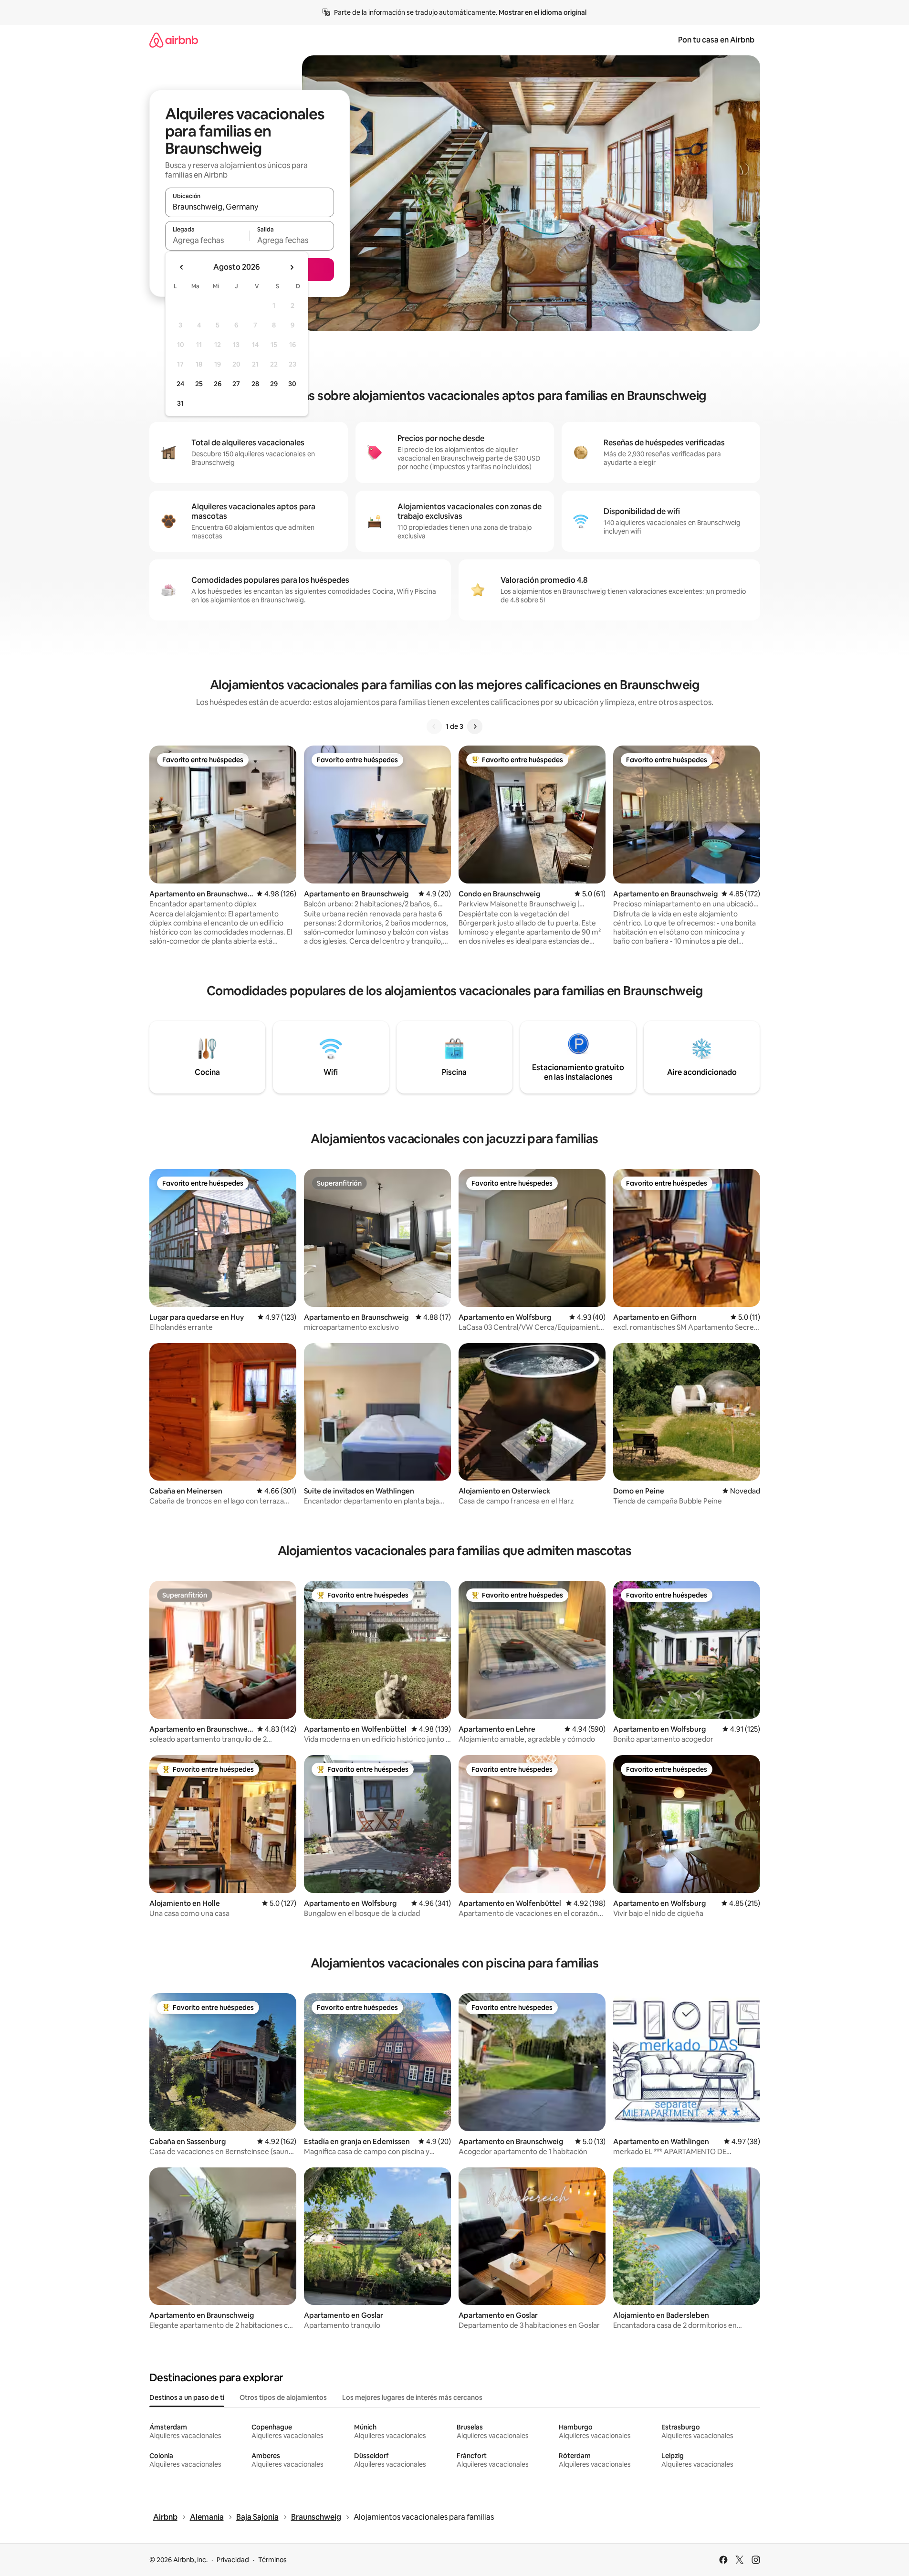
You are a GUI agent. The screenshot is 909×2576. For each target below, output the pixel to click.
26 (218, 384)
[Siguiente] (475, 726)
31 (180, 403)
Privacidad (233, 2560)
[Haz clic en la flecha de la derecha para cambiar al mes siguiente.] (292, 267)
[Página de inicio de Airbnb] (174, 40)
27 (236, 384)
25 (199, 384)
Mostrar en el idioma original (543, 12)
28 (255, 384)
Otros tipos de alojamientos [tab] (283, 2397)
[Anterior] (434, 726)
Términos (272, 2560)
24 (180, 384)
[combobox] (250, 207)
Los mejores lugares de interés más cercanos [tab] (412, 2397)
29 (274, 384)
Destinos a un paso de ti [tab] (187, 2397)
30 (292, 384)
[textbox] (207, 240)
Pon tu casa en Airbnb (716, 40)
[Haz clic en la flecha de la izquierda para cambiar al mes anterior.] (182, 267)
